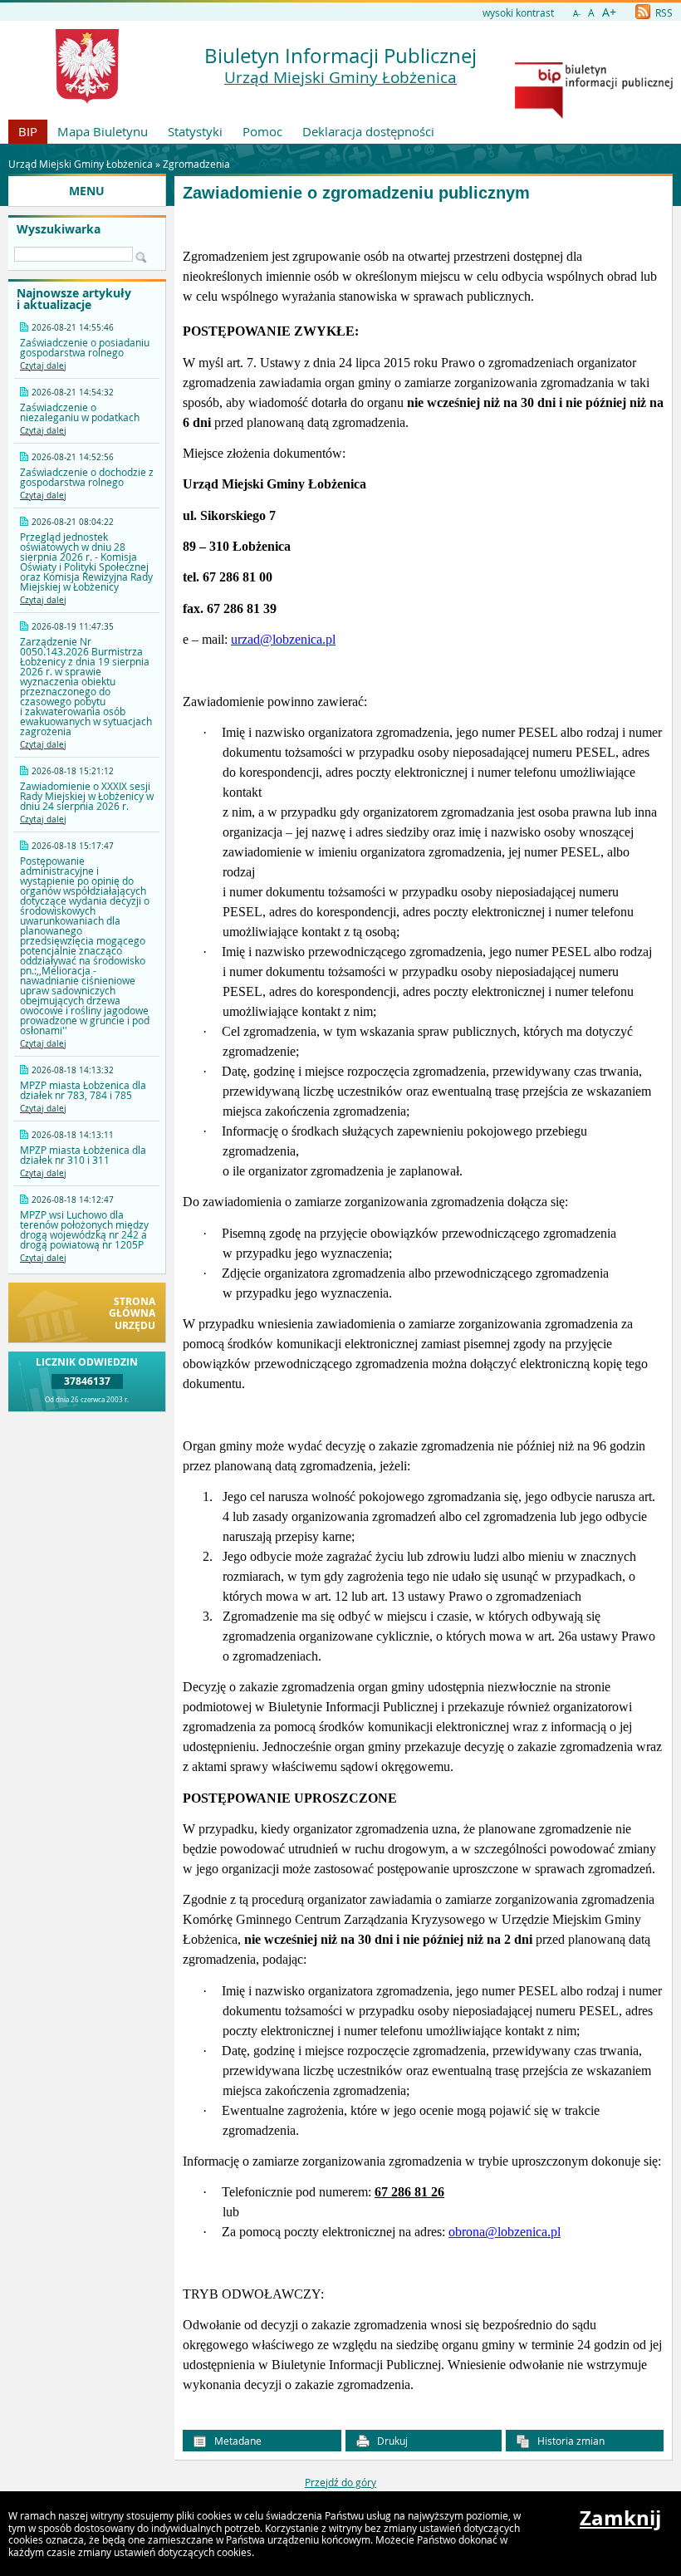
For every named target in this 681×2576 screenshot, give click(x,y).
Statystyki (195, 131)
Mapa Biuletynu (103, 131)
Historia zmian (570, 2441)
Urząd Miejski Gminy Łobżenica (340, 77)
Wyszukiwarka (59, 229)
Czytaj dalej (43, 366)
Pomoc (262, 131)
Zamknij (620, 2518)
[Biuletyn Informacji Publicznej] (594, 115)
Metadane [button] (237, 2441)
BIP (28, 131)
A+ (609, 12)
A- (577, 14)
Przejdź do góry (340, 2482)
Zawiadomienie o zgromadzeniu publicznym (356, 193)
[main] (423, 1307)
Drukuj (391, 2441)
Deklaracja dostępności (368, 131)
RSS (663, 12)
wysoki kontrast (518, 12)
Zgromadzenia (196, 164)
